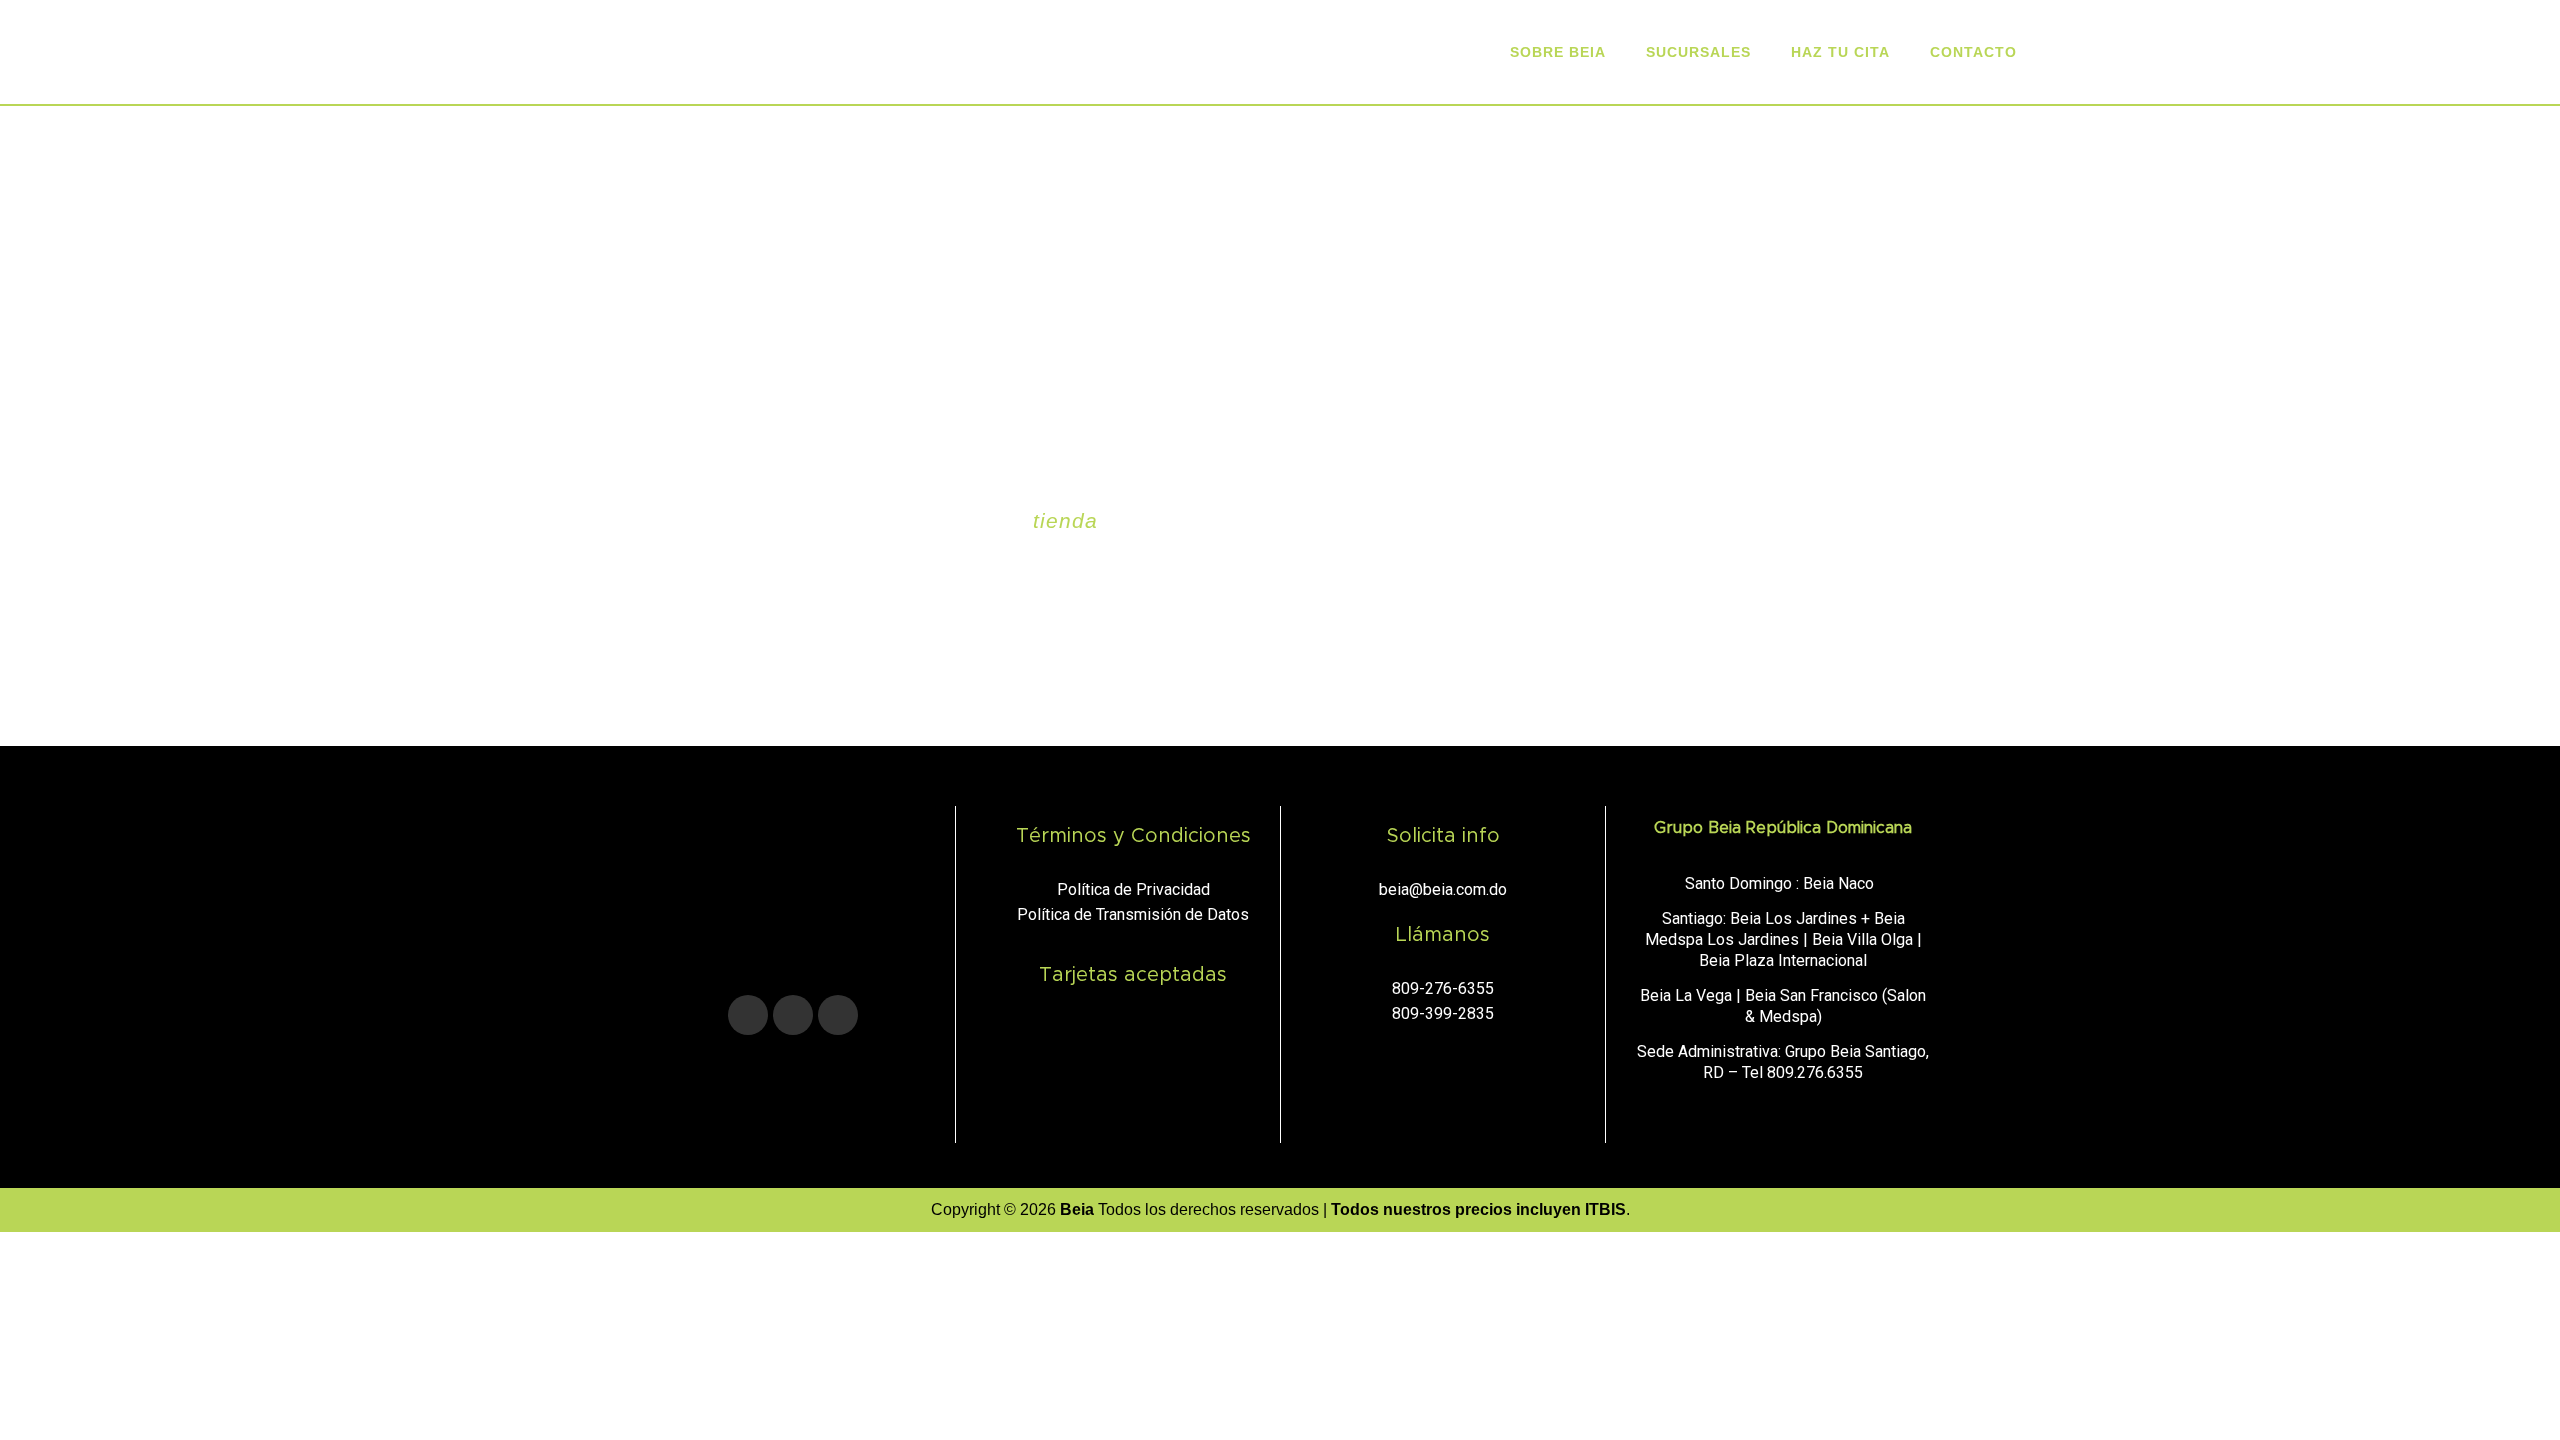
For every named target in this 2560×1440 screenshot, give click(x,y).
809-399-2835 (1443, 1013)
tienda (1065, 520)
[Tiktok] (838, 1015)
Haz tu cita (1840, 52)
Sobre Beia (1558, 52)
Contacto (1973, 52)
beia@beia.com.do (1443, 889)
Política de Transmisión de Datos (1133, 914)
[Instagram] (748, 1015)
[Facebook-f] (793, 1015)
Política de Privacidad (1133, 889)
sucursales (1698, 52)
